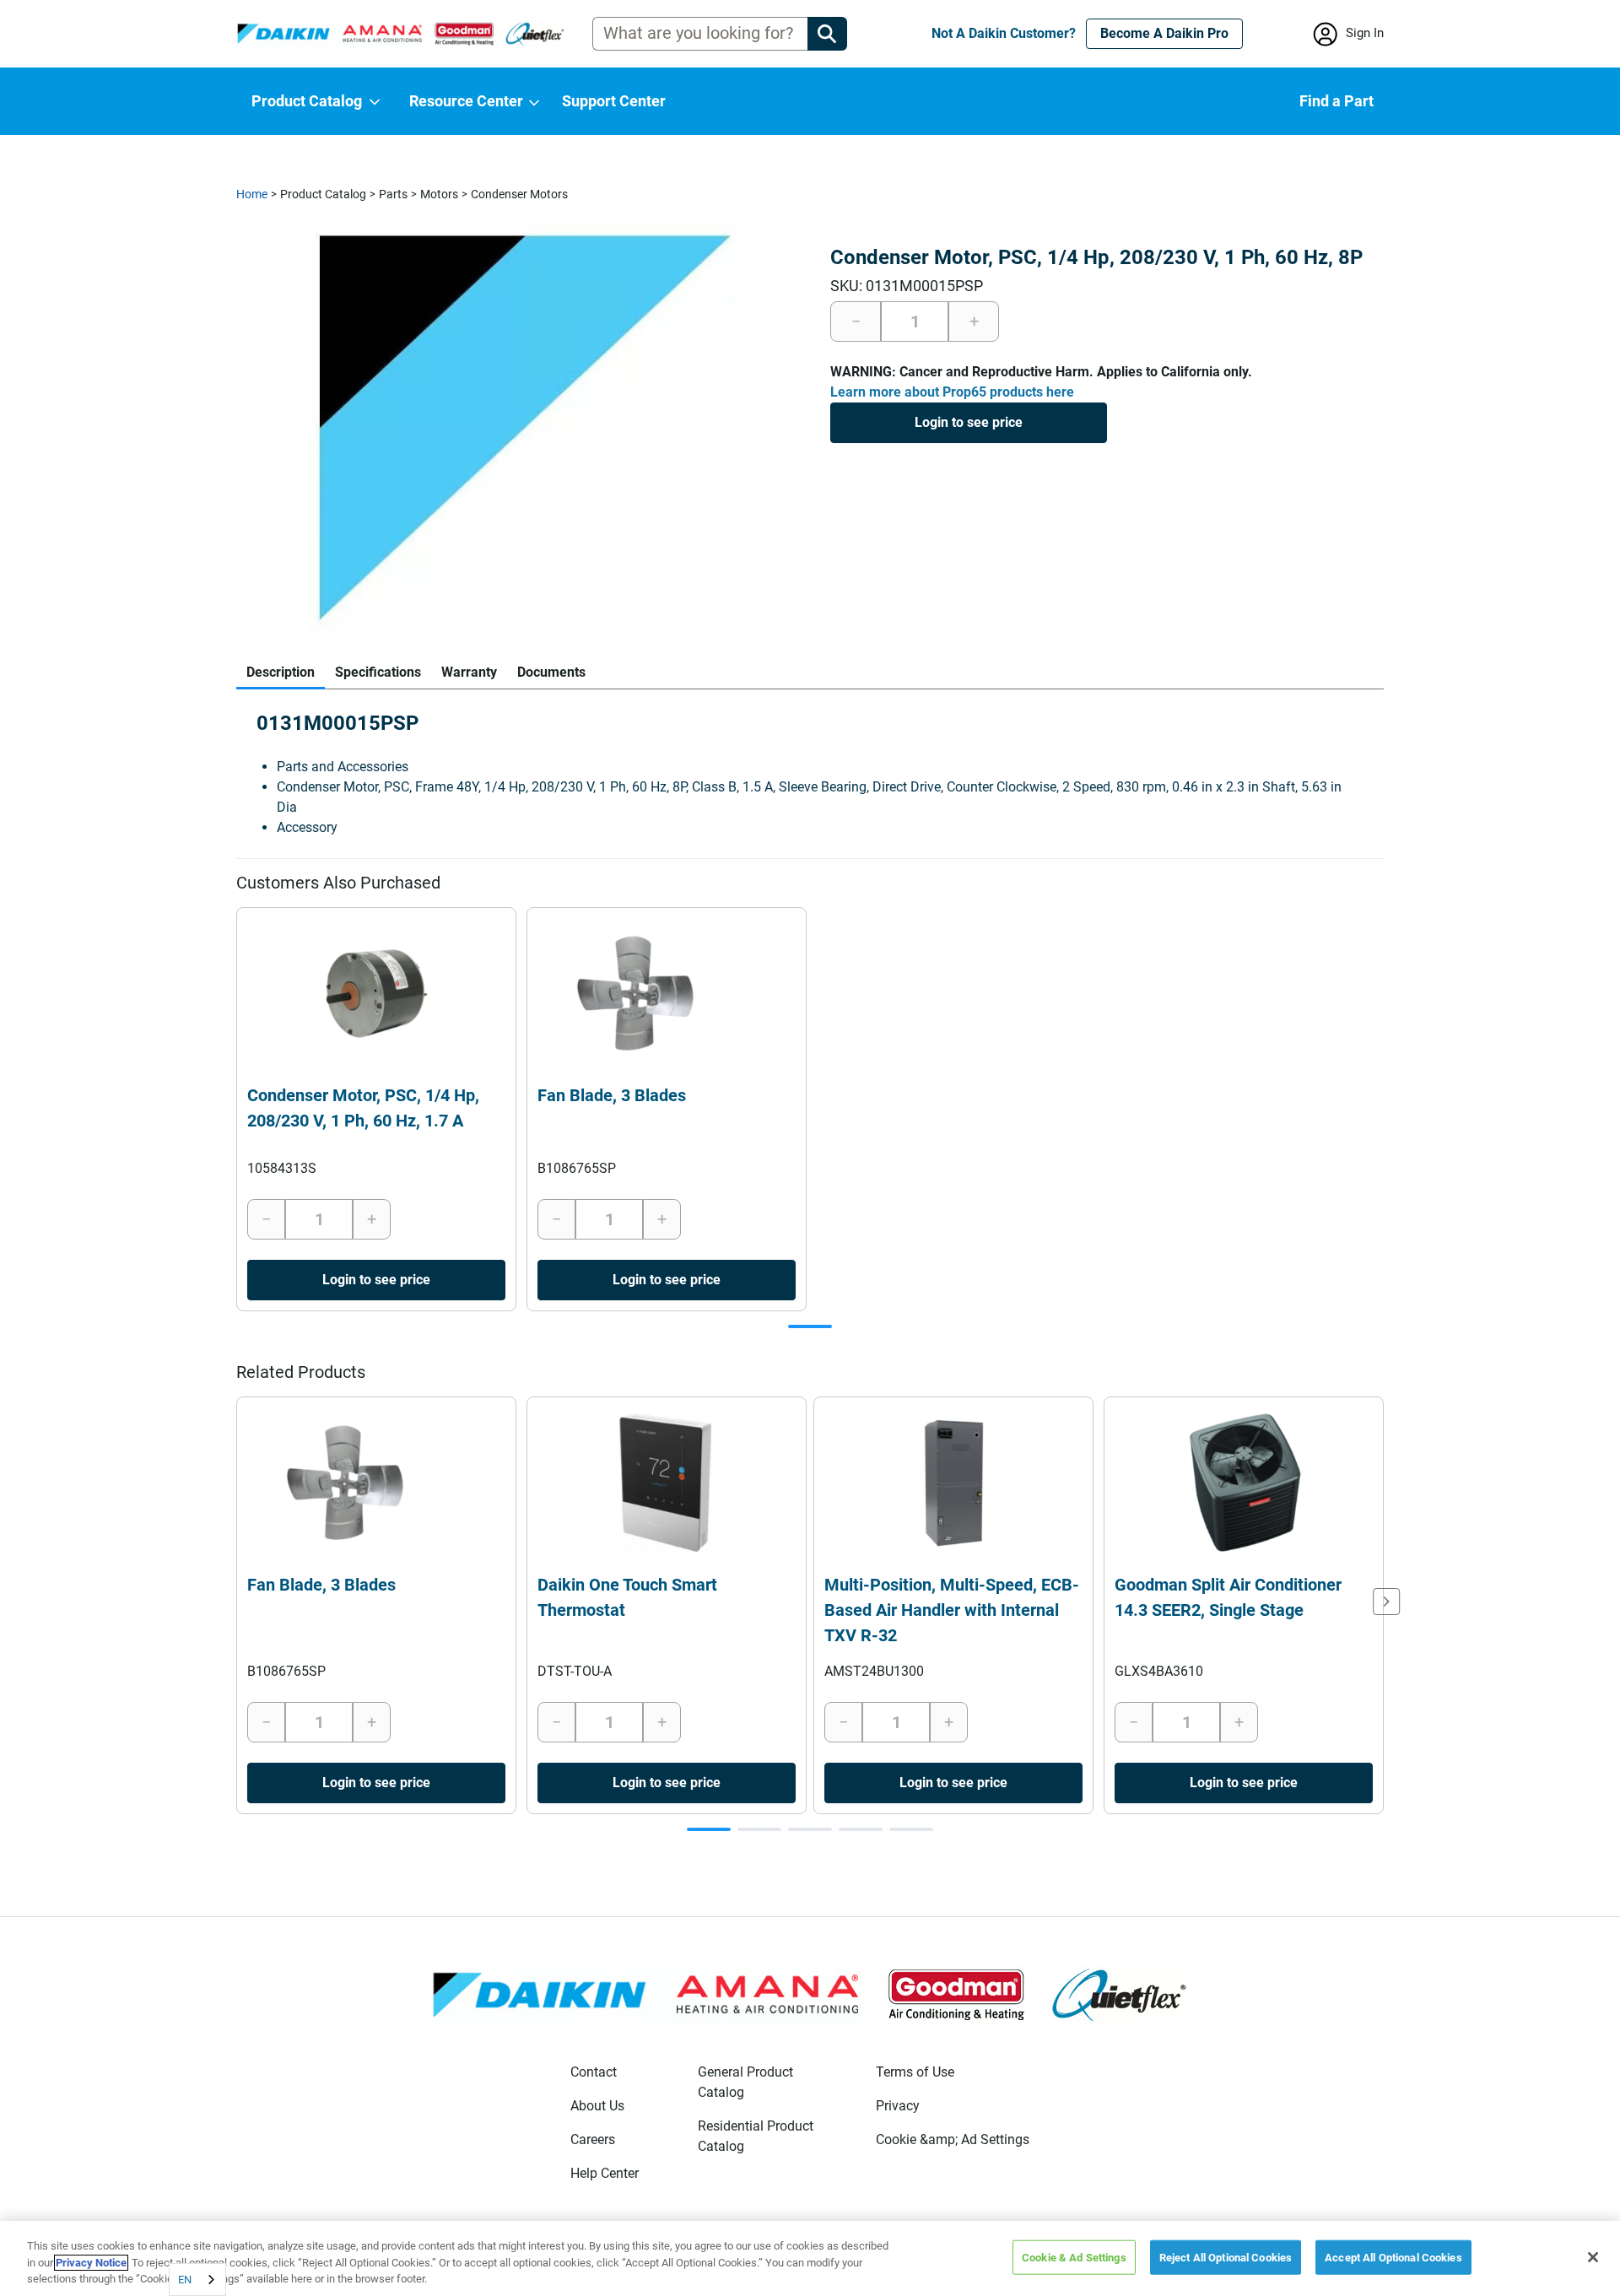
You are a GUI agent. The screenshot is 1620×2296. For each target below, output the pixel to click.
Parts (393, 194)
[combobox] (197, 2280)
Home (252, 194)
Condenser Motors (519, 194)
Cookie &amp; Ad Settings (953, 2139)
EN (185, 2280)
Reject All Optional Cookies (1226, 2257)
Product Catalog (323, 194)
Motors (439, 194)
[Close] (1593, 2257)
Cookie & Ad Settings (1074, 2257)
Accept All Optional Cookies (1393, 2257)
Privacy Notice (91, 2263)
